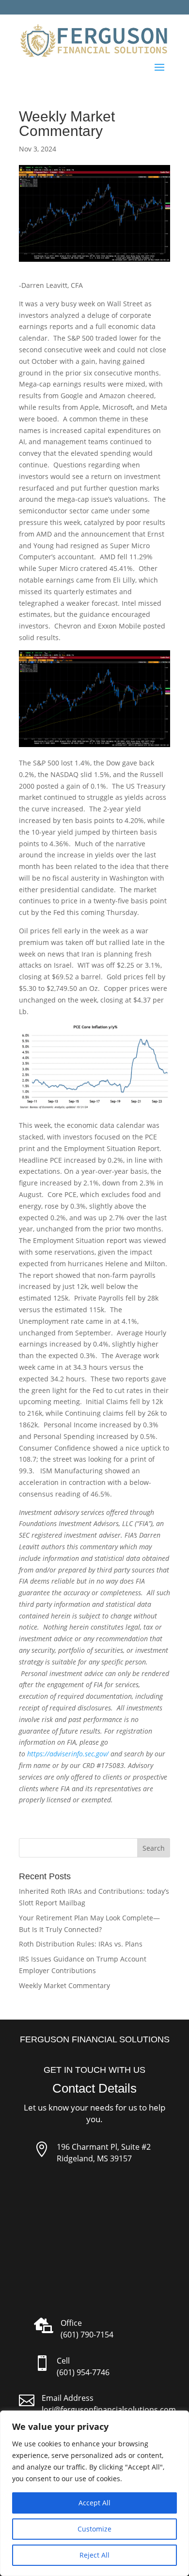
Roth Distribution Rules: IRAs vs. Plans (81, 1944)
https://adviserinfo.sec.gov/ (68, 1754)
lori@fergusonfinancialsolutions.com (109, 2410)
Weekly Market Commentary (64, 1985)
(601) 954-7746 (83, 2372)
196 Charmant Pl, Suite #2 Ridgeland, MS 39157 (104, 2153)
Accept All (94, 2503)
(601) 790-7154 (87, 2335)
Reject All (94, 2555)
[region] (94, 2493)
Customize (94, 2529)
